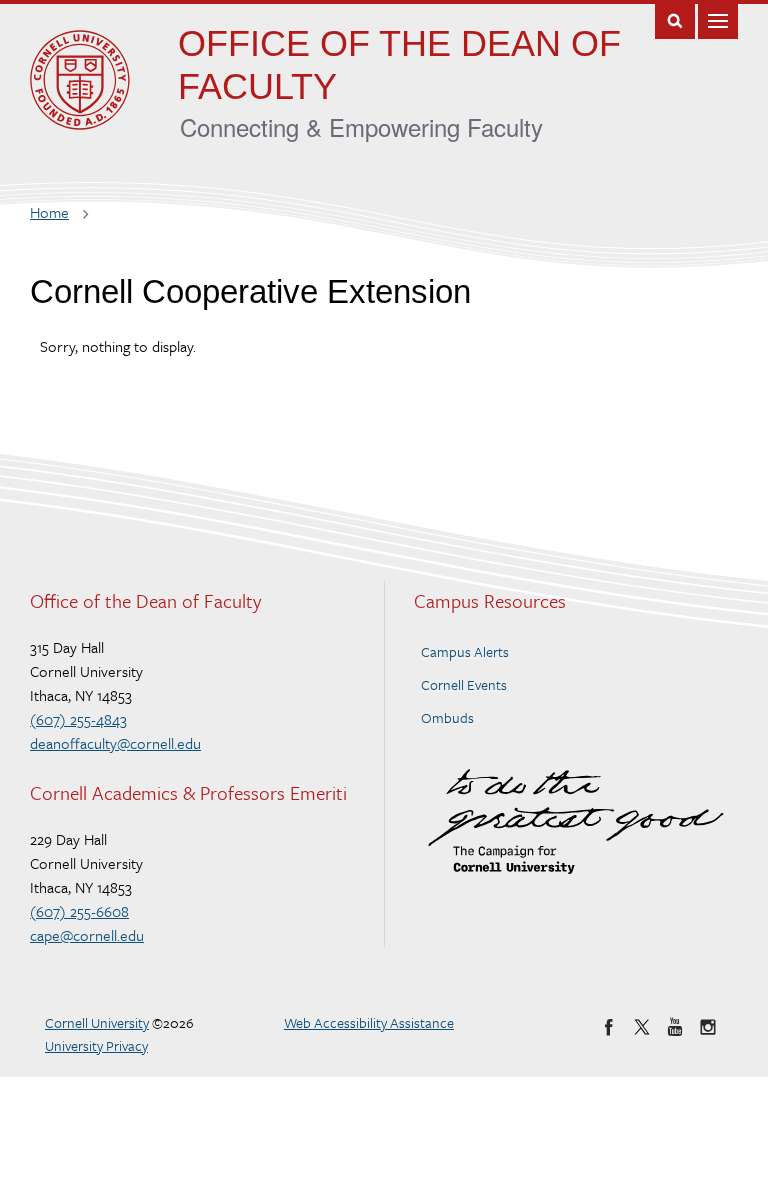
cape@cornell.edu (87, 935)
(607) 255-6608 (79, 911)
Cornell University (97, 1022)
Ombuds (447, 717)
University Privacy (96, 1045)
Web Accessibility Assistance (369, 1022)
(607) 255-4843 (78, 719)
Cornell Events (464, 684)
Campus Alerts (465, 651)
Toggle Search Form (675, 19)
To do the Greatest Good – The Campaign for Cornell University (576, 821)
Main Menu (718, 19)
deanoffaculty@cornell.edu (115, 743)
